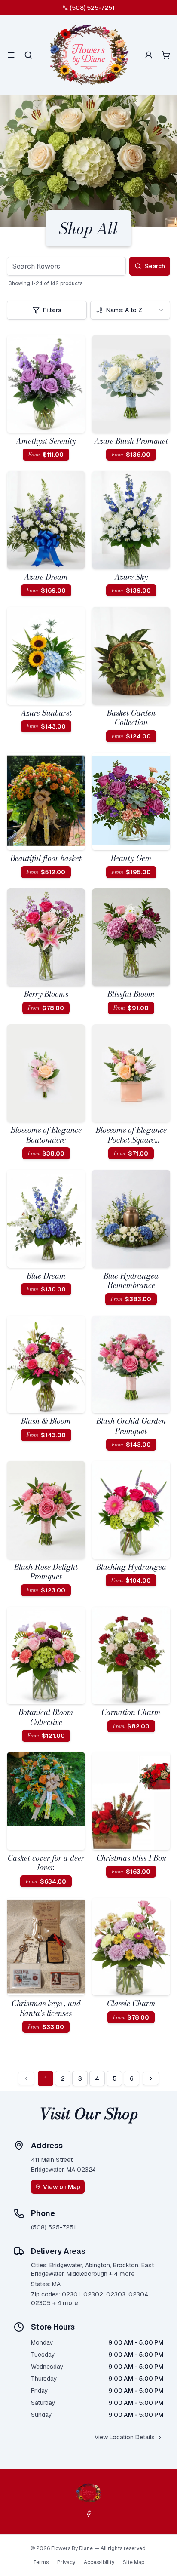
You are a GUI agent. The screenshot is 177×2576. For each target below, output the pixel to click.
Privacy (66, 2562)
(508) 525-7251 (92, 8)
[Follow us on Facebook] (88, 2514)
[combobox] (130, 310)
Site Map (134, 2562)
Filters (52, 310)
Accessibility (99, 2562)
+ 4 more (122, 2274)
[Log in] (149, 55)
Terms (41, 2562)
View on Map (62, 2187)
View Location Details (125, 2437)
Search (155, 266)
